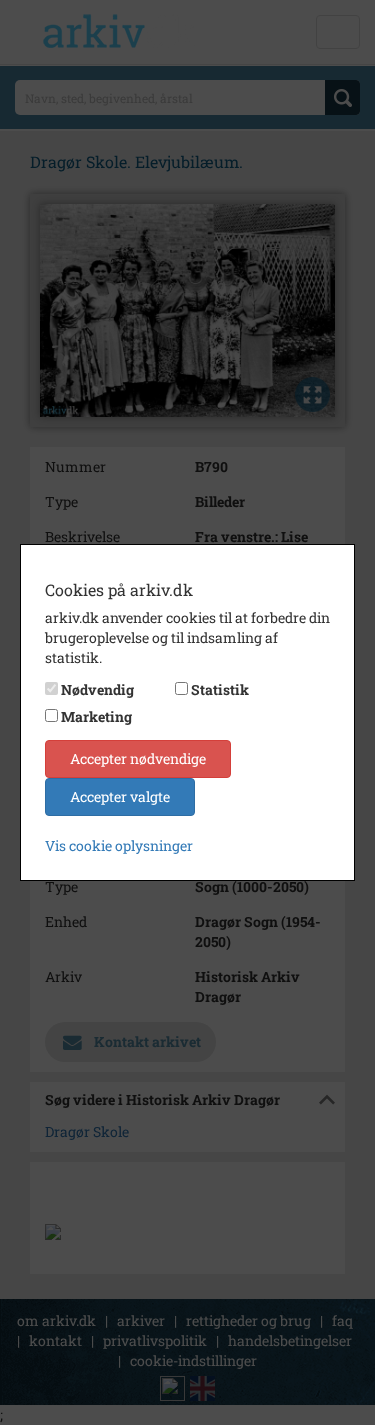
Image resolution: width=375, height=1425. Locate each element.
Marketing (96, 716)
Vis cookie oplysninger (119, 845)
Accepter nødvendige (138, 758)
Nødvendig (97, 689)
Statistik (220, 689)
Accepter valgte (120, 796)
